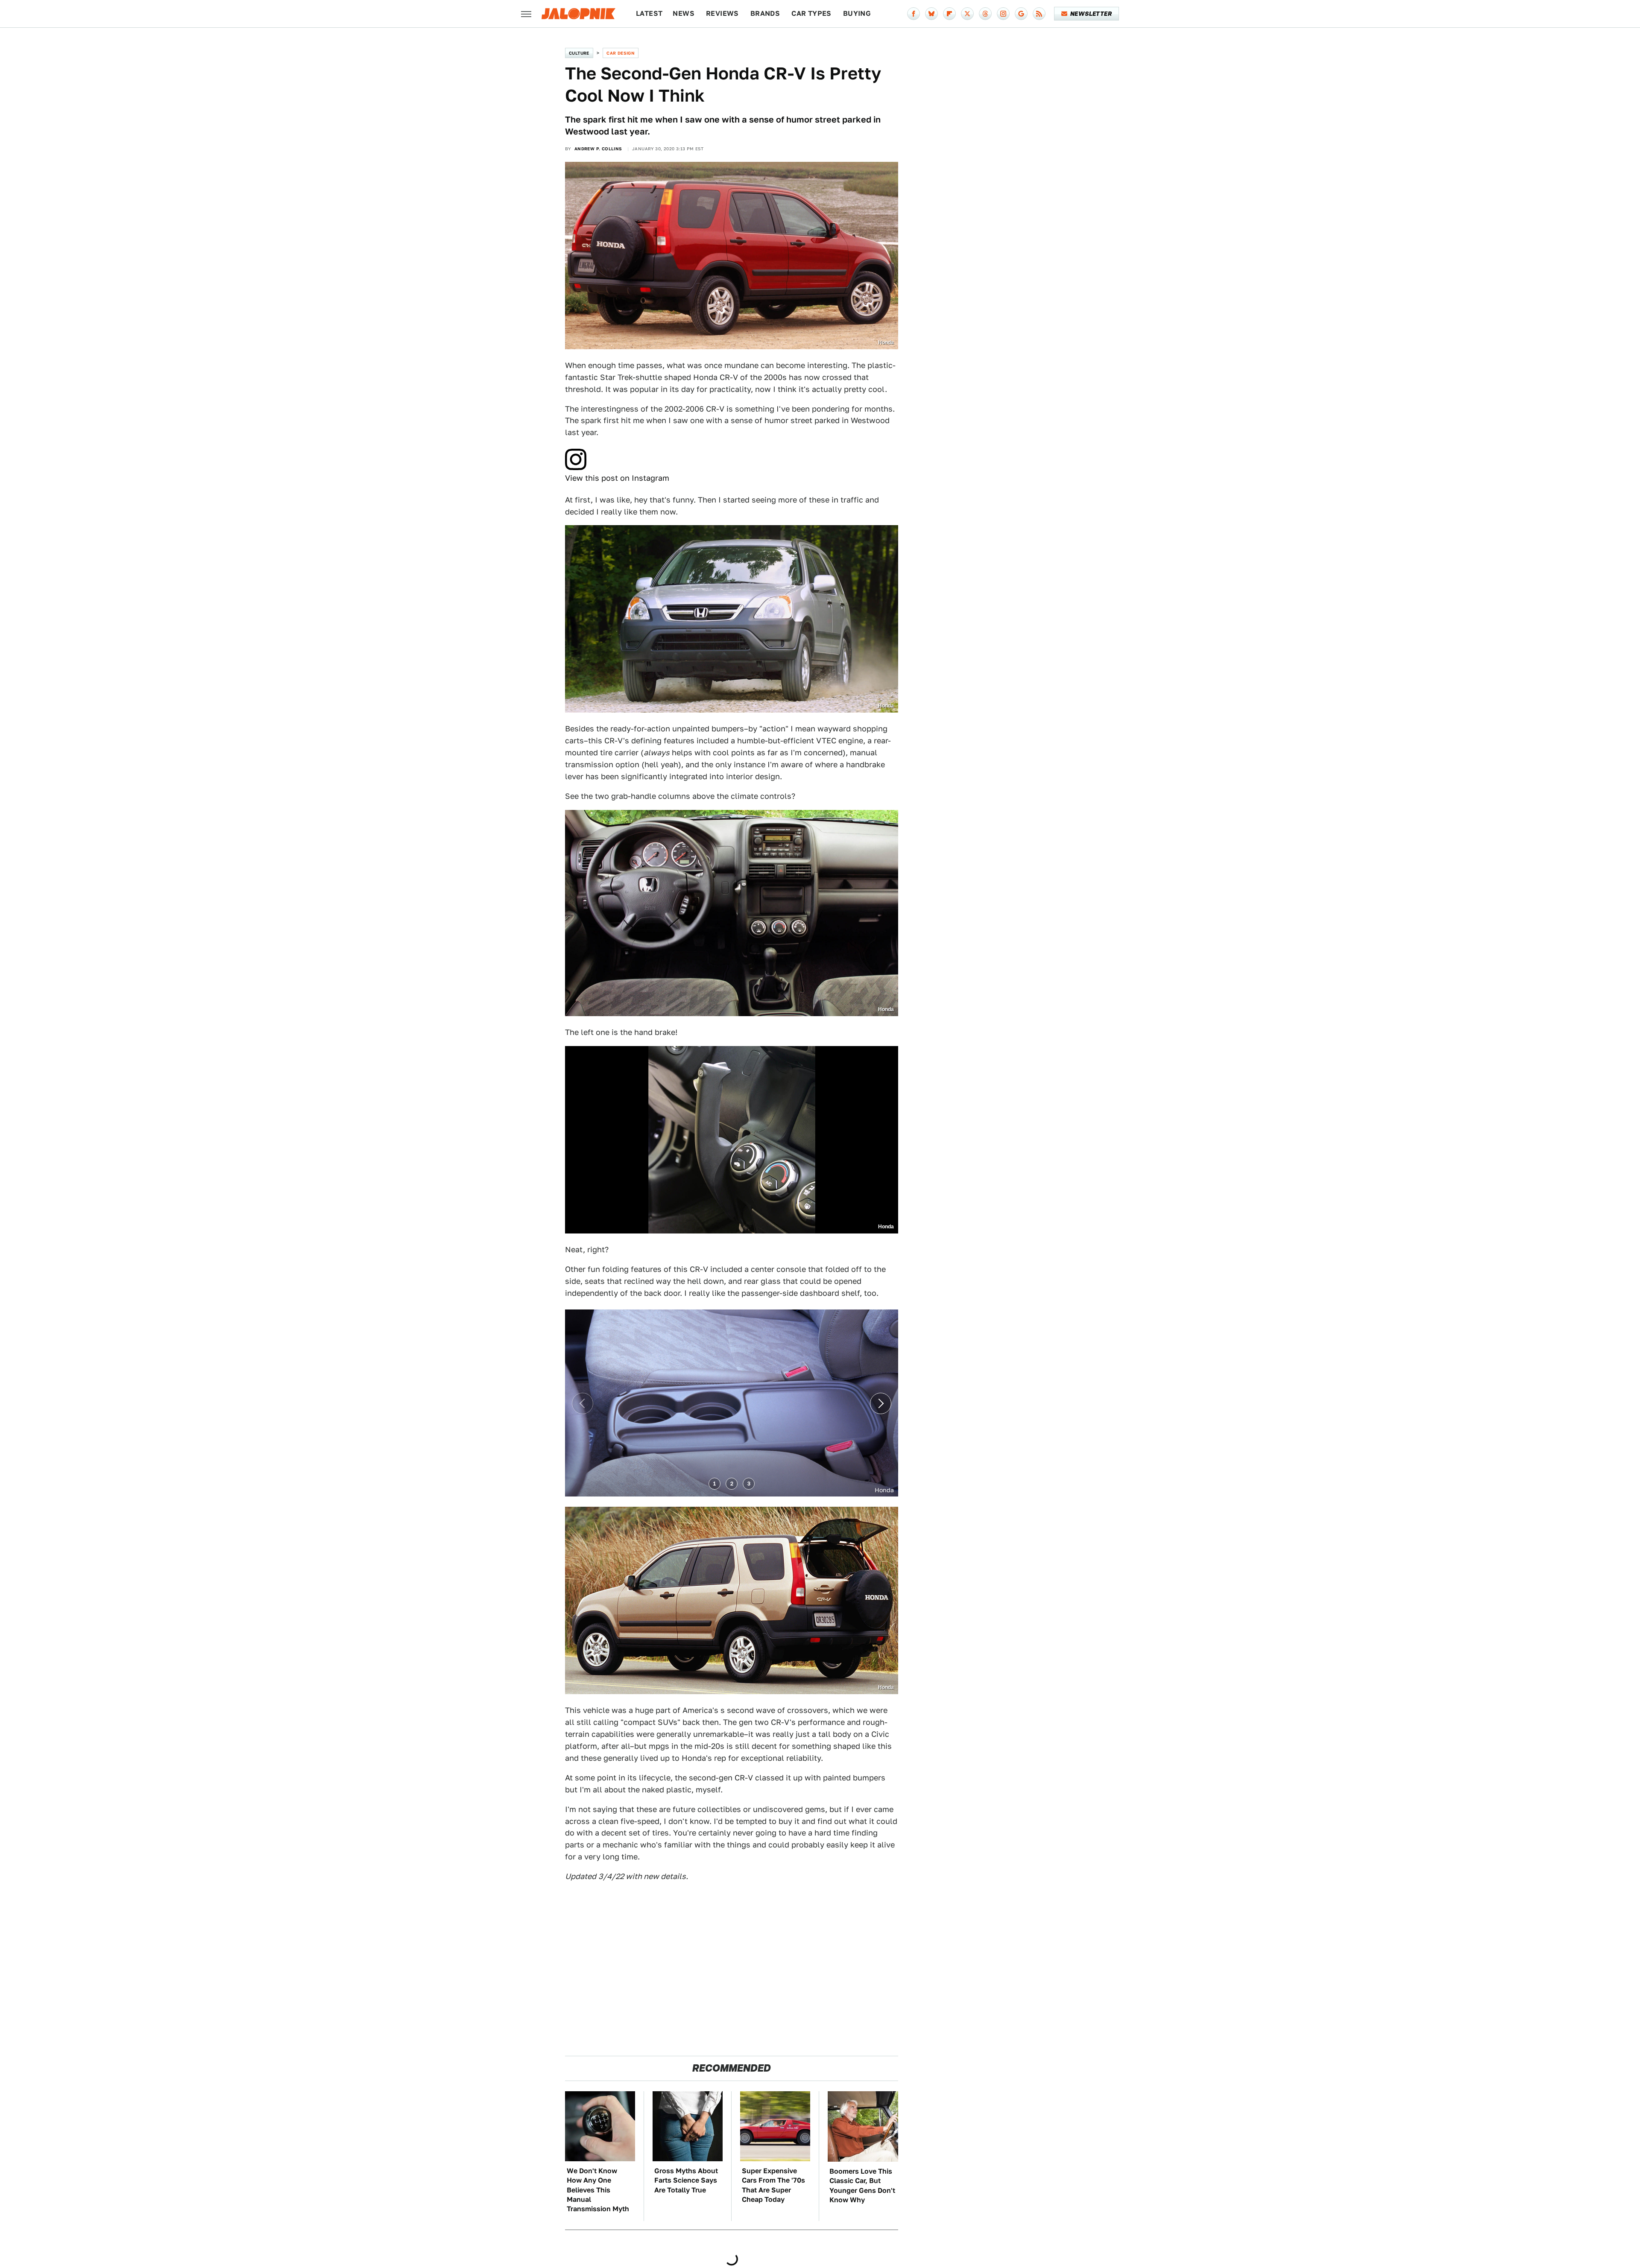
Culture (579, 53)
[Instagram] (1003, 14)
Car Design (621, 53)
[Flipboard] (949, 14)
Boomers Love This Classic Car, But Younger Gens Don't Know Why (862, 2186)
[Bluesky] (931, 14)
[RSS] (1039, 14)
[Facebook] (914, 14)
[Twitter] (967, 14)
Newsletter (1091, 14)
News (684, 13)
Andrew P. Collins (598, 149)
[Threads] (985, 14)
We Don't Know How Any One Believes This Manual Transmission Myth (598, 2190)
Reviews (722, 13)
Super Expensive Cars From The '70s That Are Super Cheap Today (773, 2185)
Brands (765, 13)
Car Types (811, 13)
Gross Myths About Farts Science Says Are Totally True (686, 2180)
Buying (857, 13)
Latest (649, 13)
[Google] (1021, 14)
